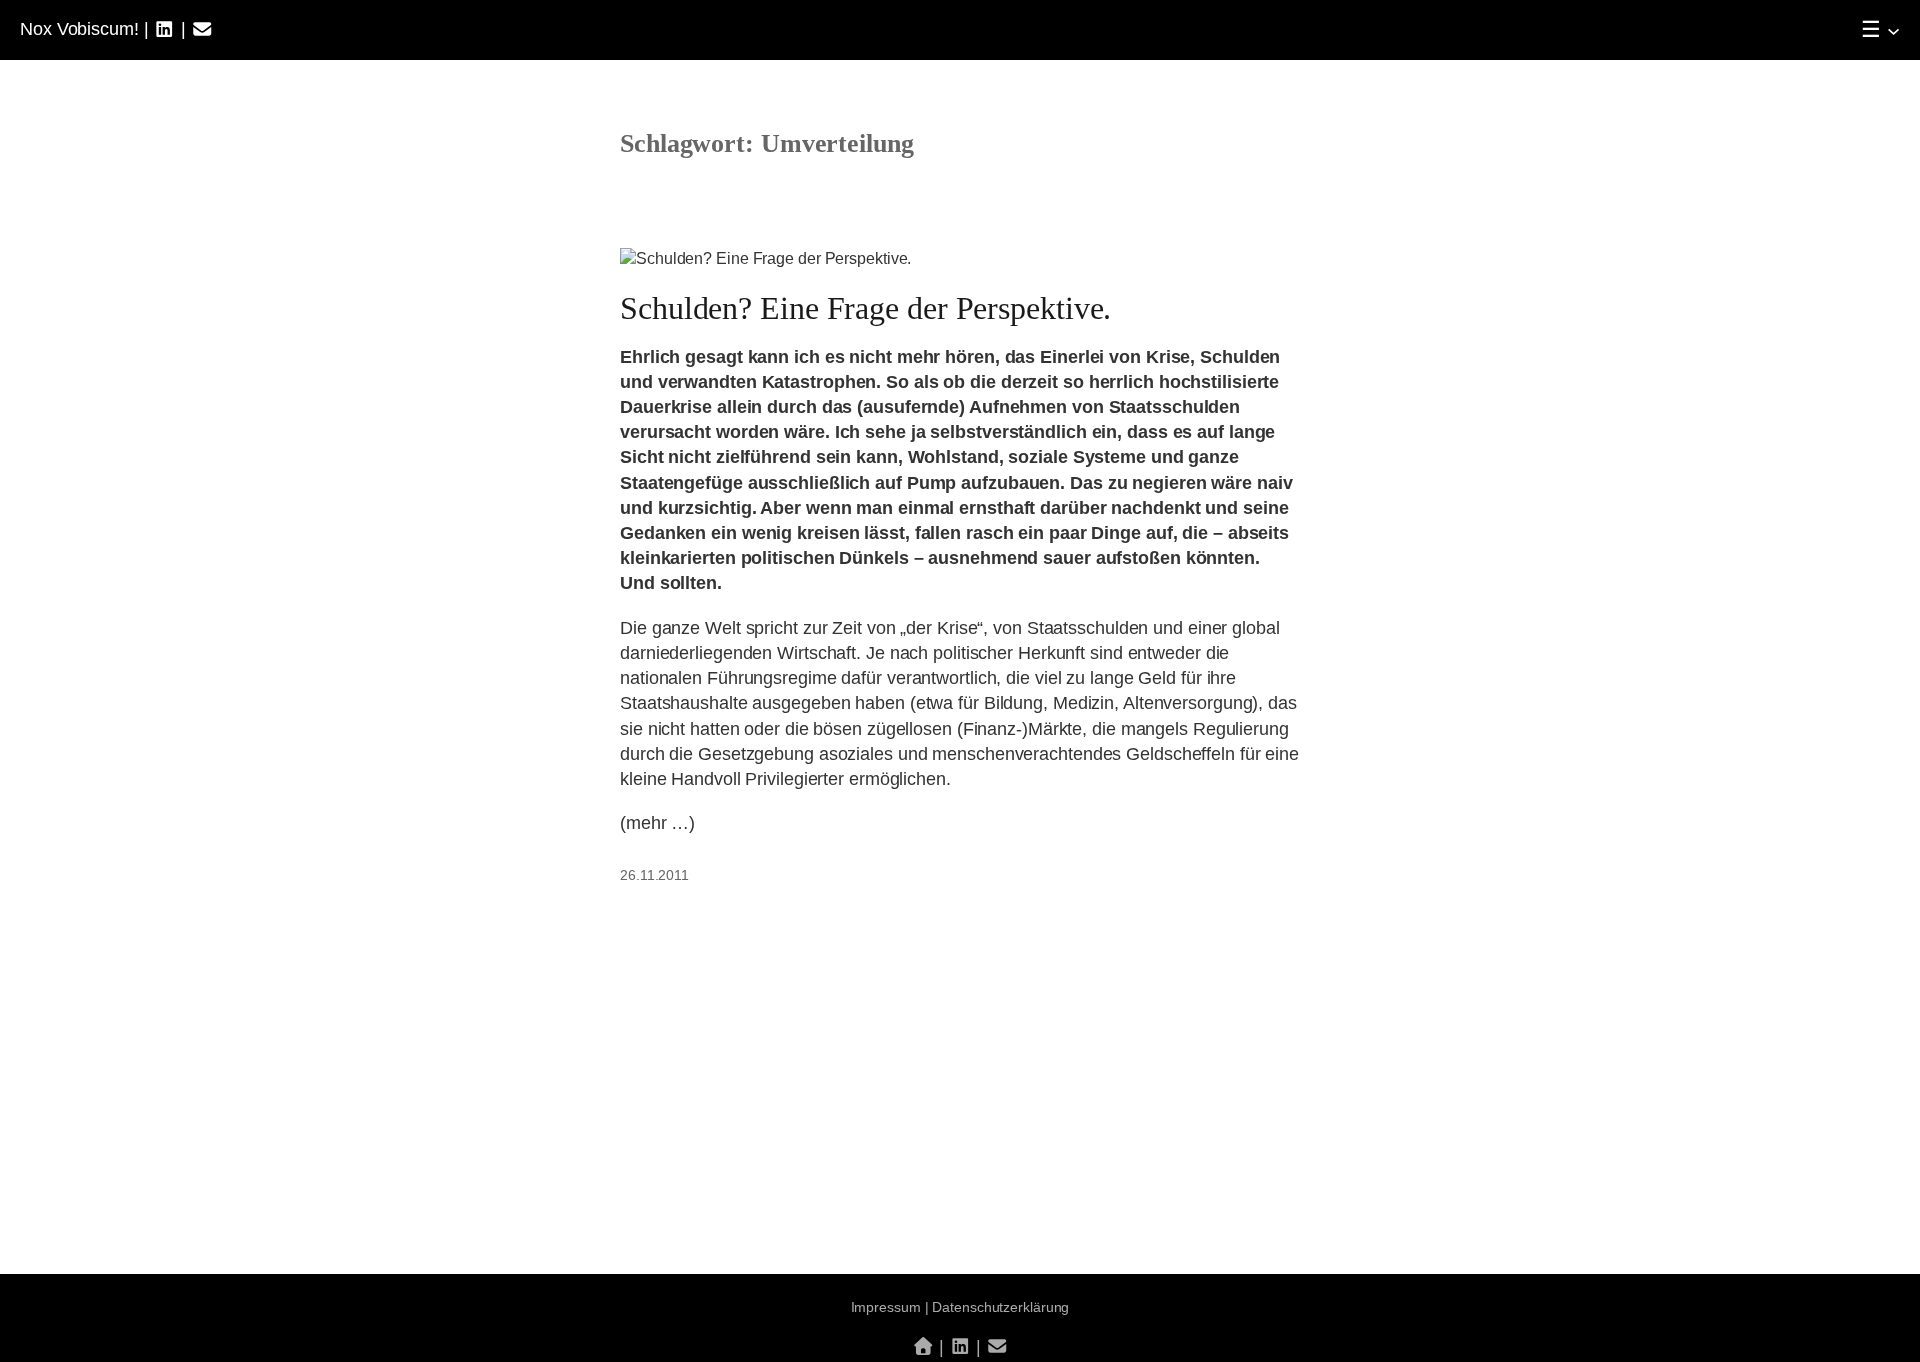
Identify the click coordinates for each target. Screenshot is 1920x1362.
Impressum (886, 1307)
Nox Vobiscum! (79, 29)
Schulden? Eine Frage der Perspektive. (865, 308)
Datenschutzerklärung (1000, 1307)
